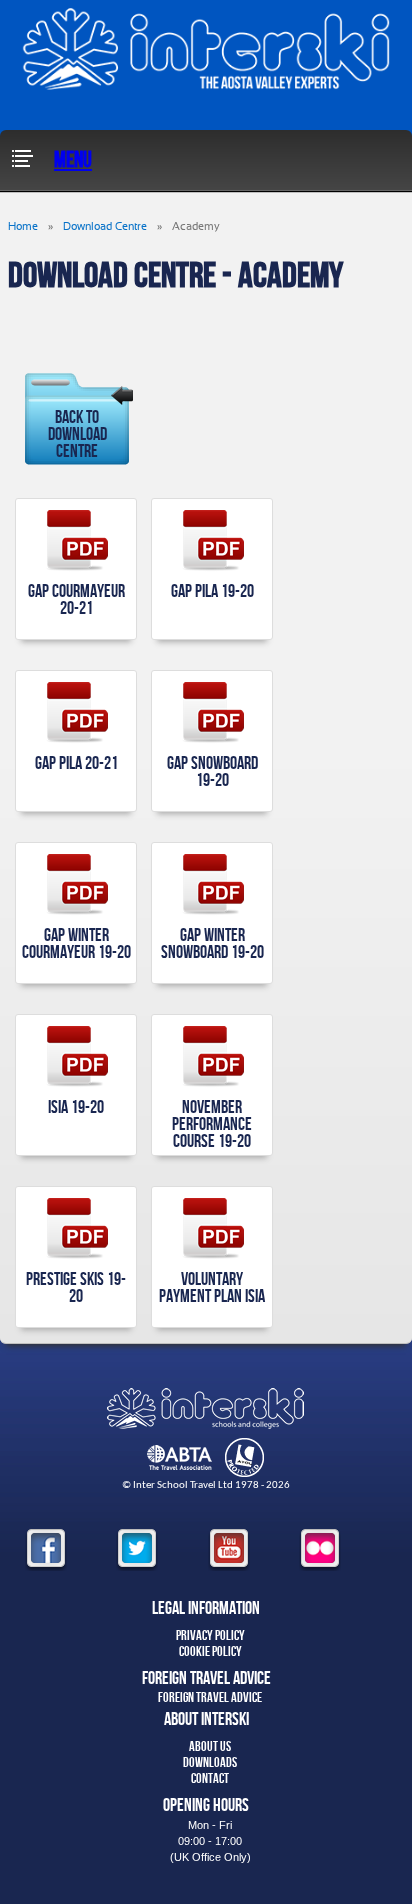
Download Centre (105, 226)
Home (23, 226)
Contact (210, 1778)
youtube (229, 1550)
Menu (73, 160)
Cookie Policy (210, 1651)
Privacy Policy (210, 1635)
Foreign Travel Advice (210, 1697)
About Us (210, 1746)
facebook (46, 1550)
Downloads (210, 1762)
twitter (137, 1550)
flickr (320, 1550)
